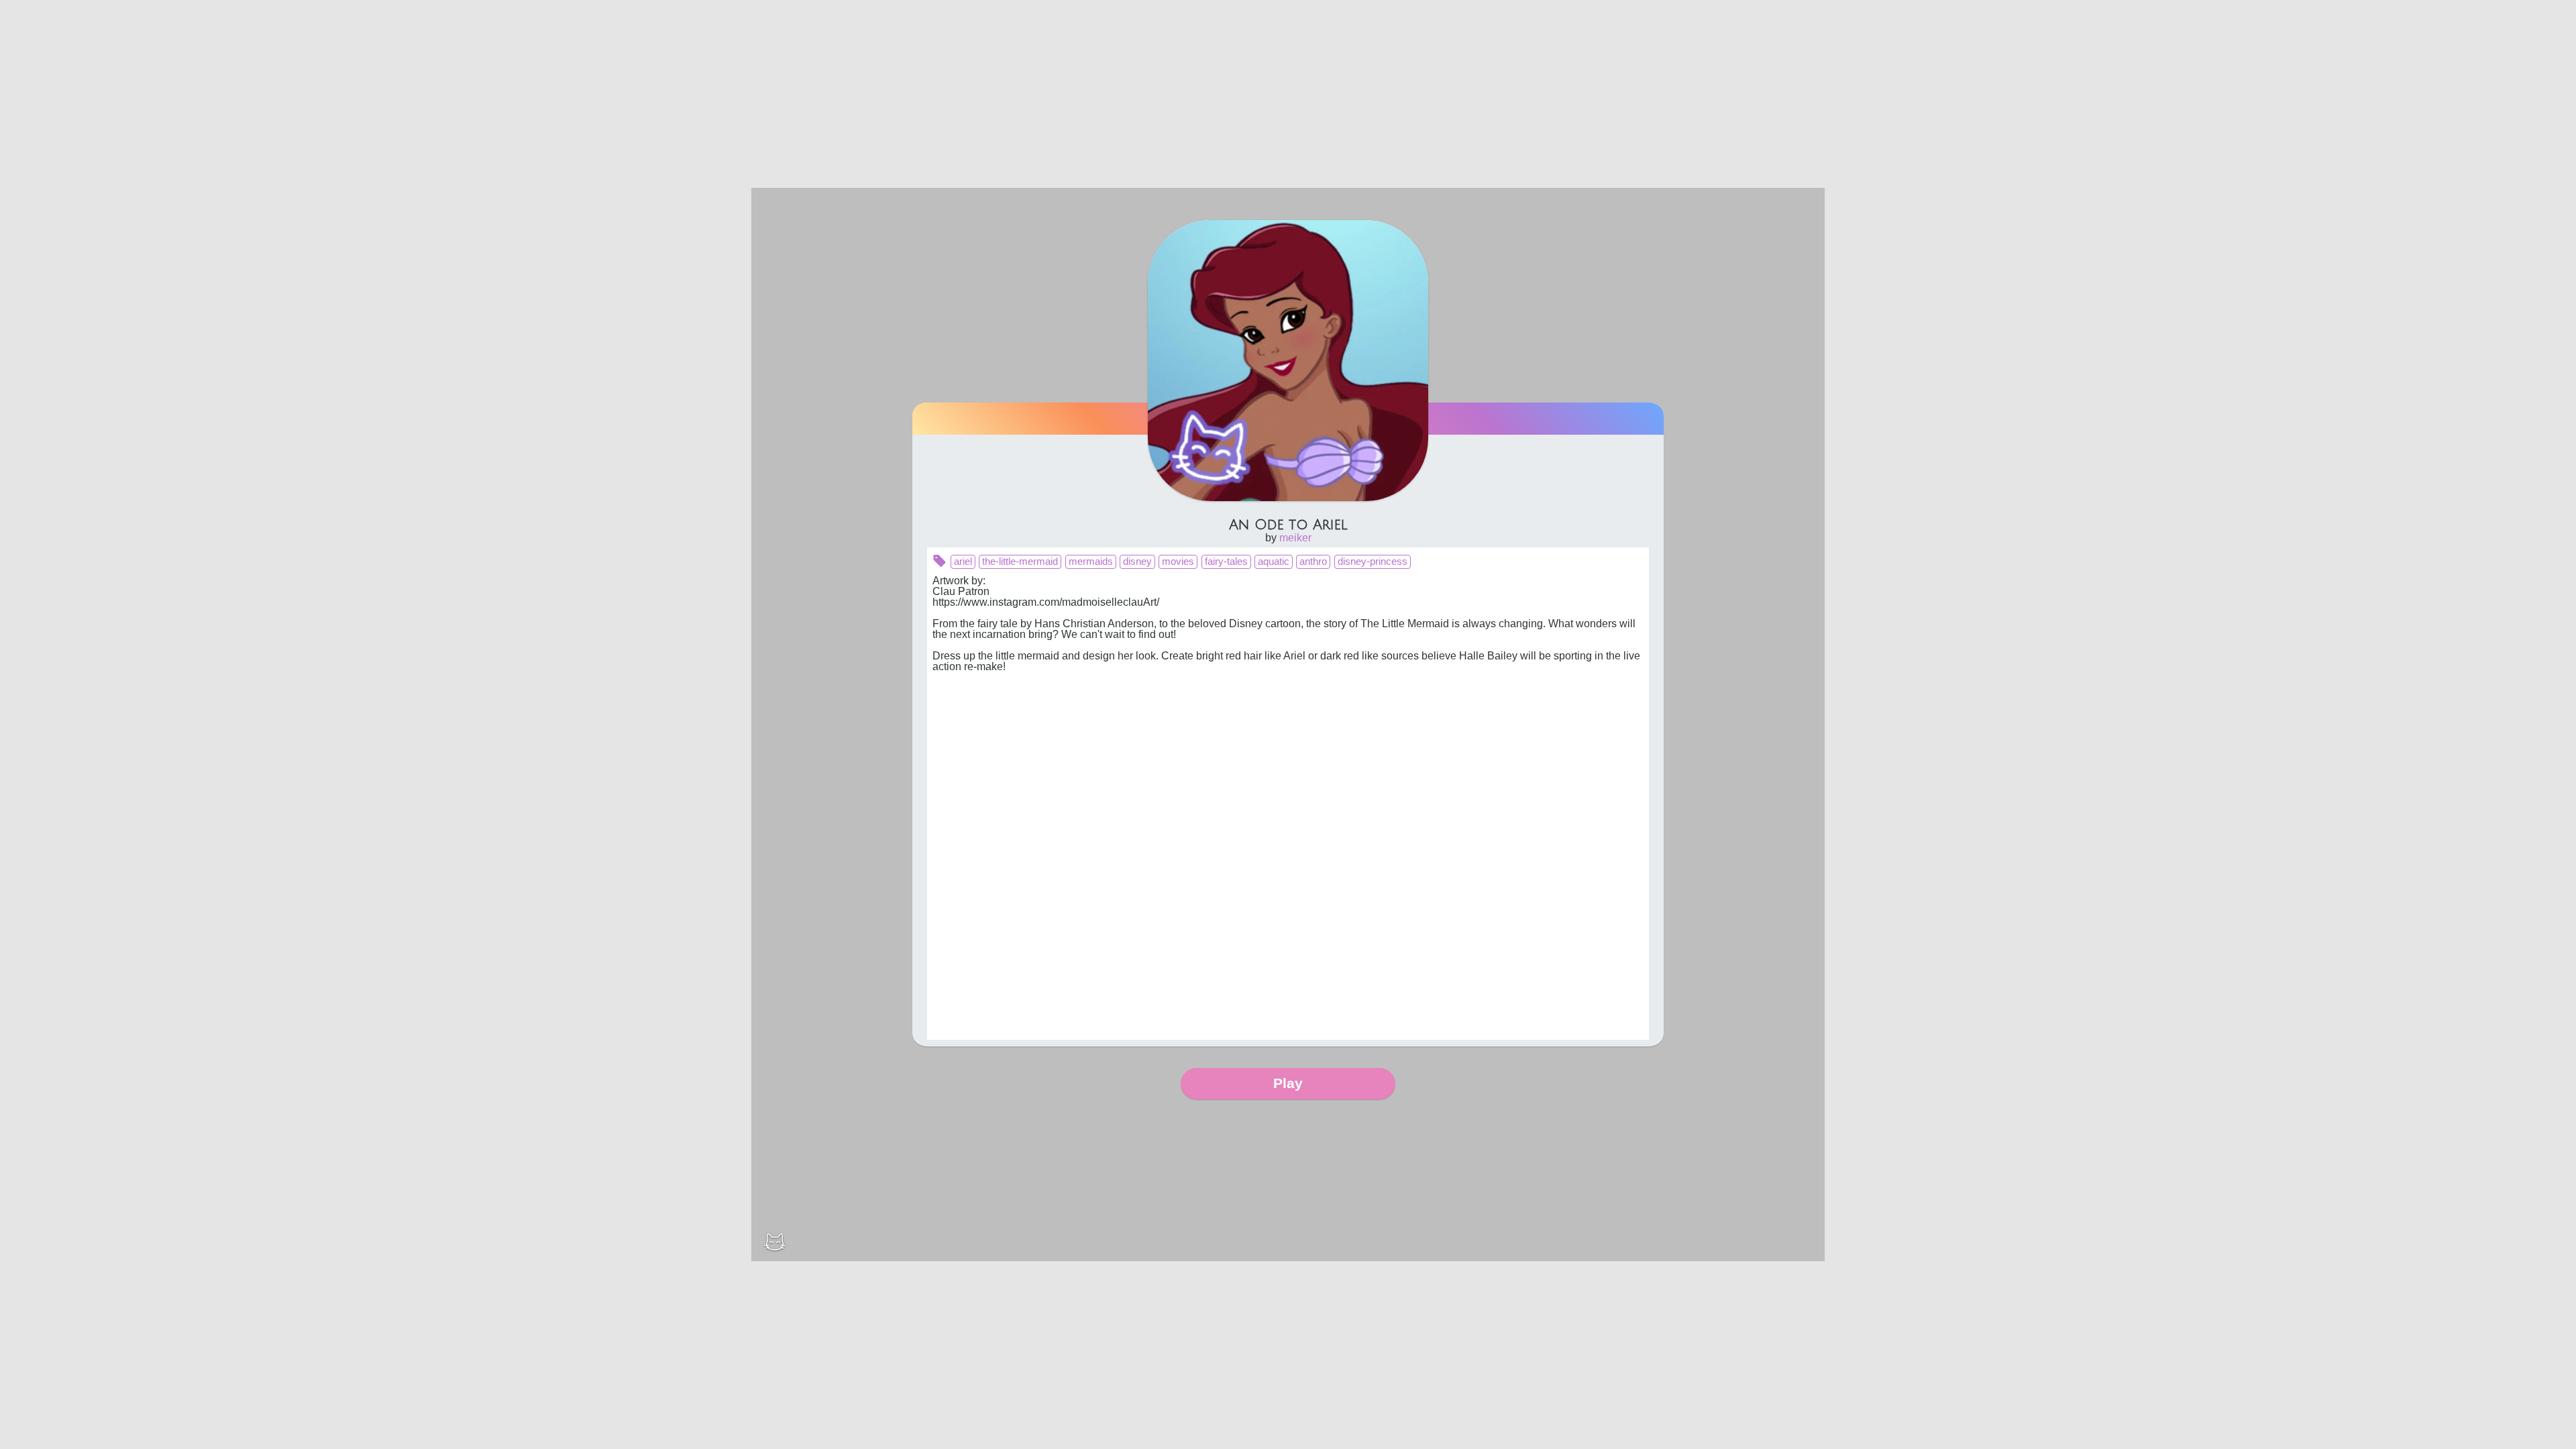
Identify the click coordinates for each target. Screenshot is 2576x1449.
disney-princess (1373, 561)
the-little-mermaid (1020, 561)
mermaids (1091, 561)
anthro (1313, 561)
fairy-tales (1226, 561)
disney (1137, 561)
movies (1178, 561)
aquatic (1274, 561)
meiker (1295, 538)
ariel (963, 561)
